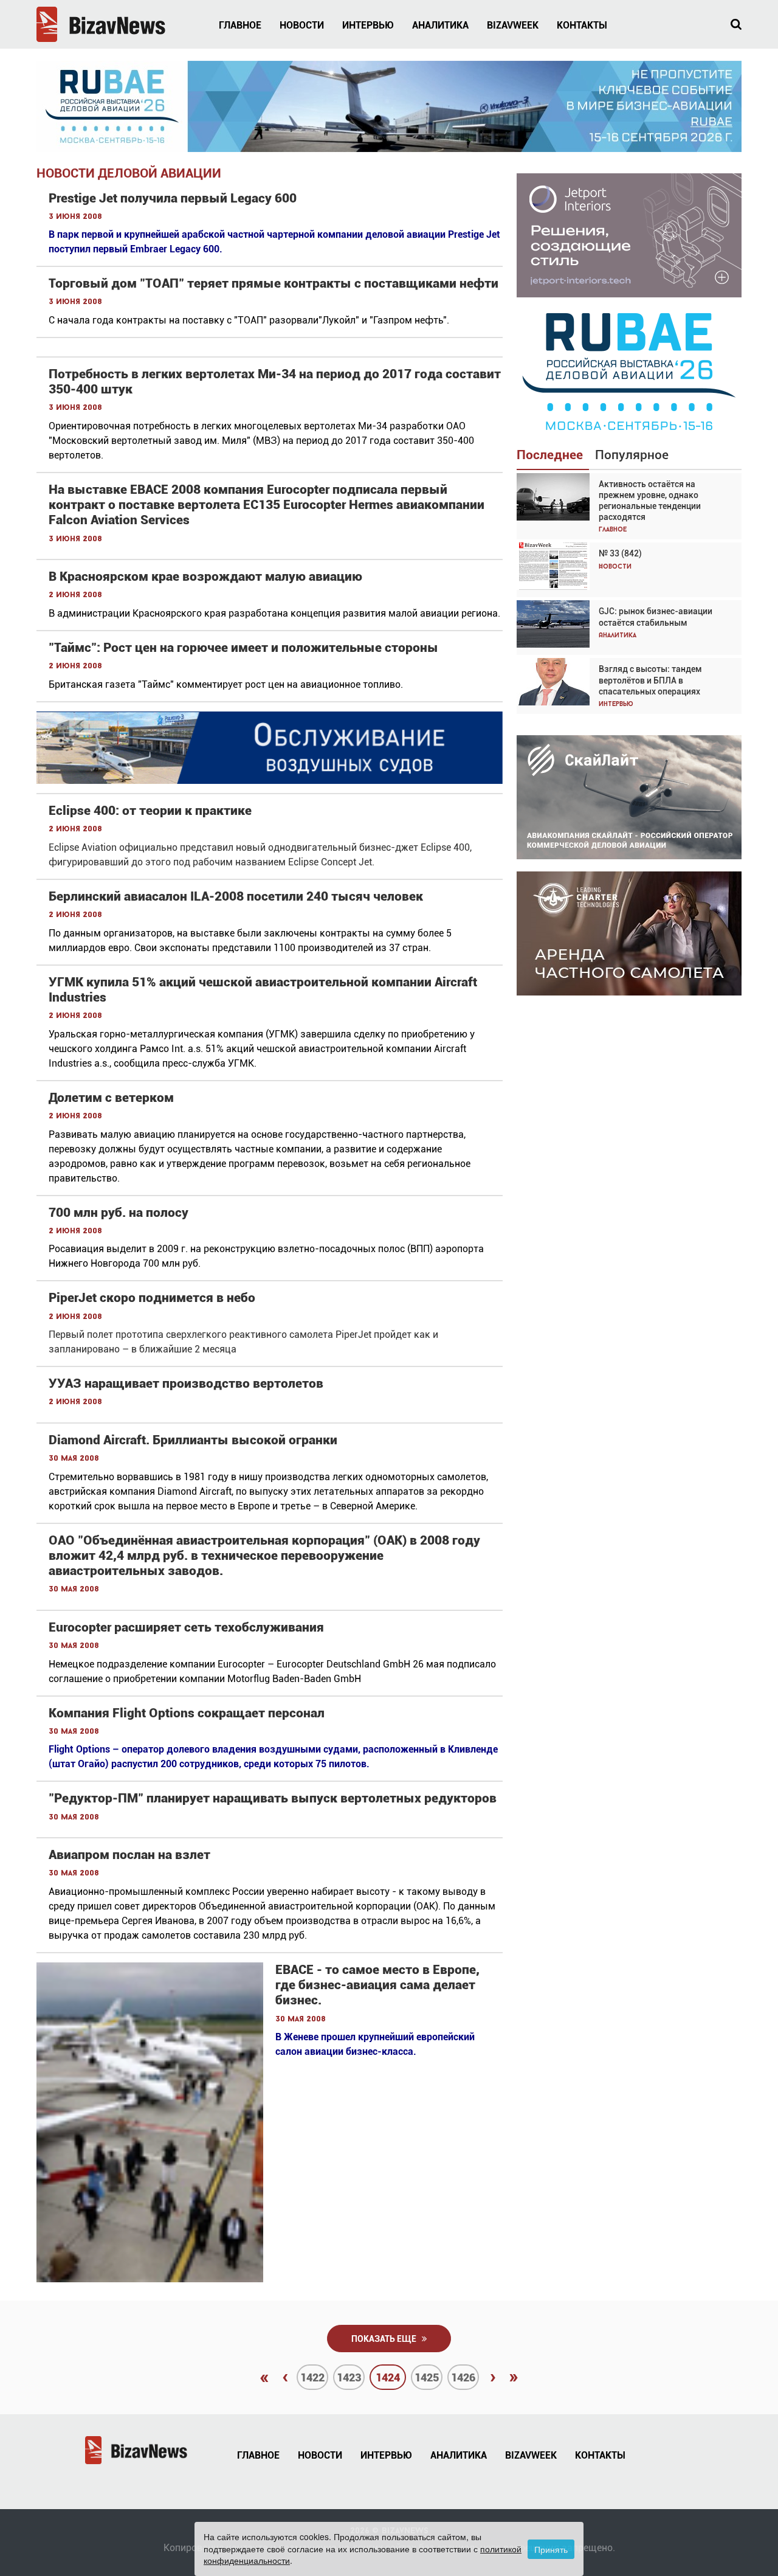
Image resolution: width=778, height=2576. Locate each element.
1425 (427, 2377)
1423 (349, 2377)
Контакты (582, 25)
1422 (312, 2377)
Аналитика (440, 25)
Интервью (368, 25)
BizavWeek (513, 25)
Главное (240, 25)
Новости (302, 25)
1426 (463, 2377)
